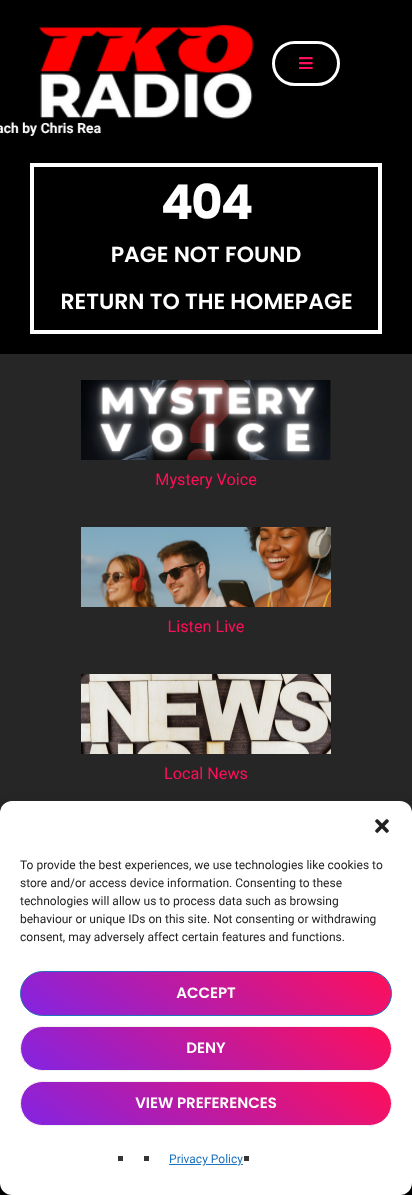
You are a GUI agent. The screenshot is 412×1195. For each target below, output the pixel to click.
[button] (382, 826)
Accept (206, 993)
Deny (205, 1048)
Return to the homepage (206, 302)
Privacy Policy (206, 1159)
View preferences (206, 1103)
